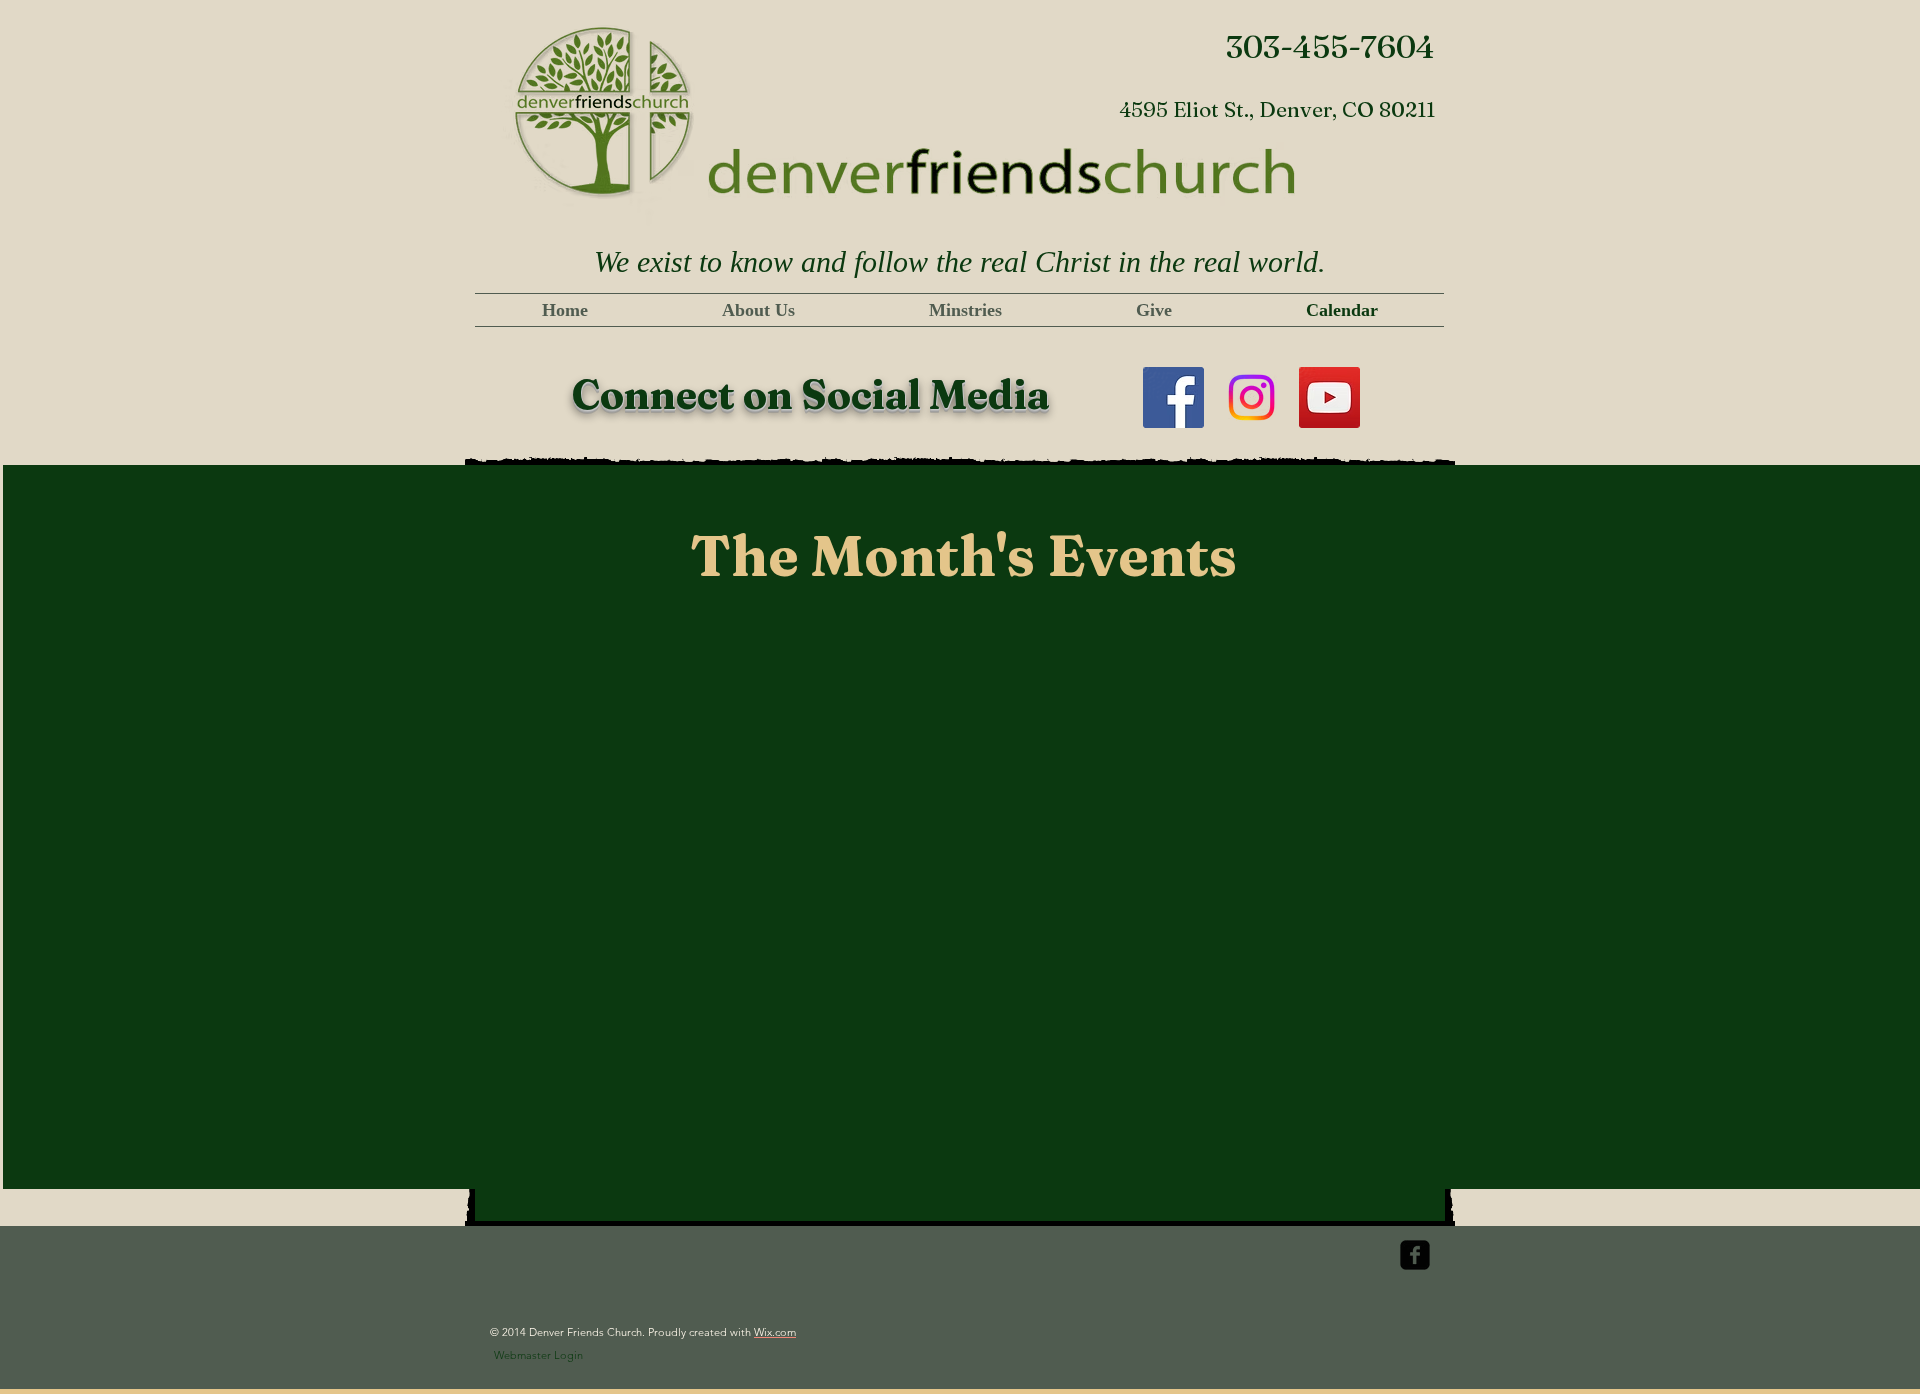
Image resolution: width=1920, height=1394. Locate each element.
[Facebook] (1173, 397)
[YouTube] (1329, 397)
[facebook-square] (1415, 1255)
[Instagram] (1251, 397)
